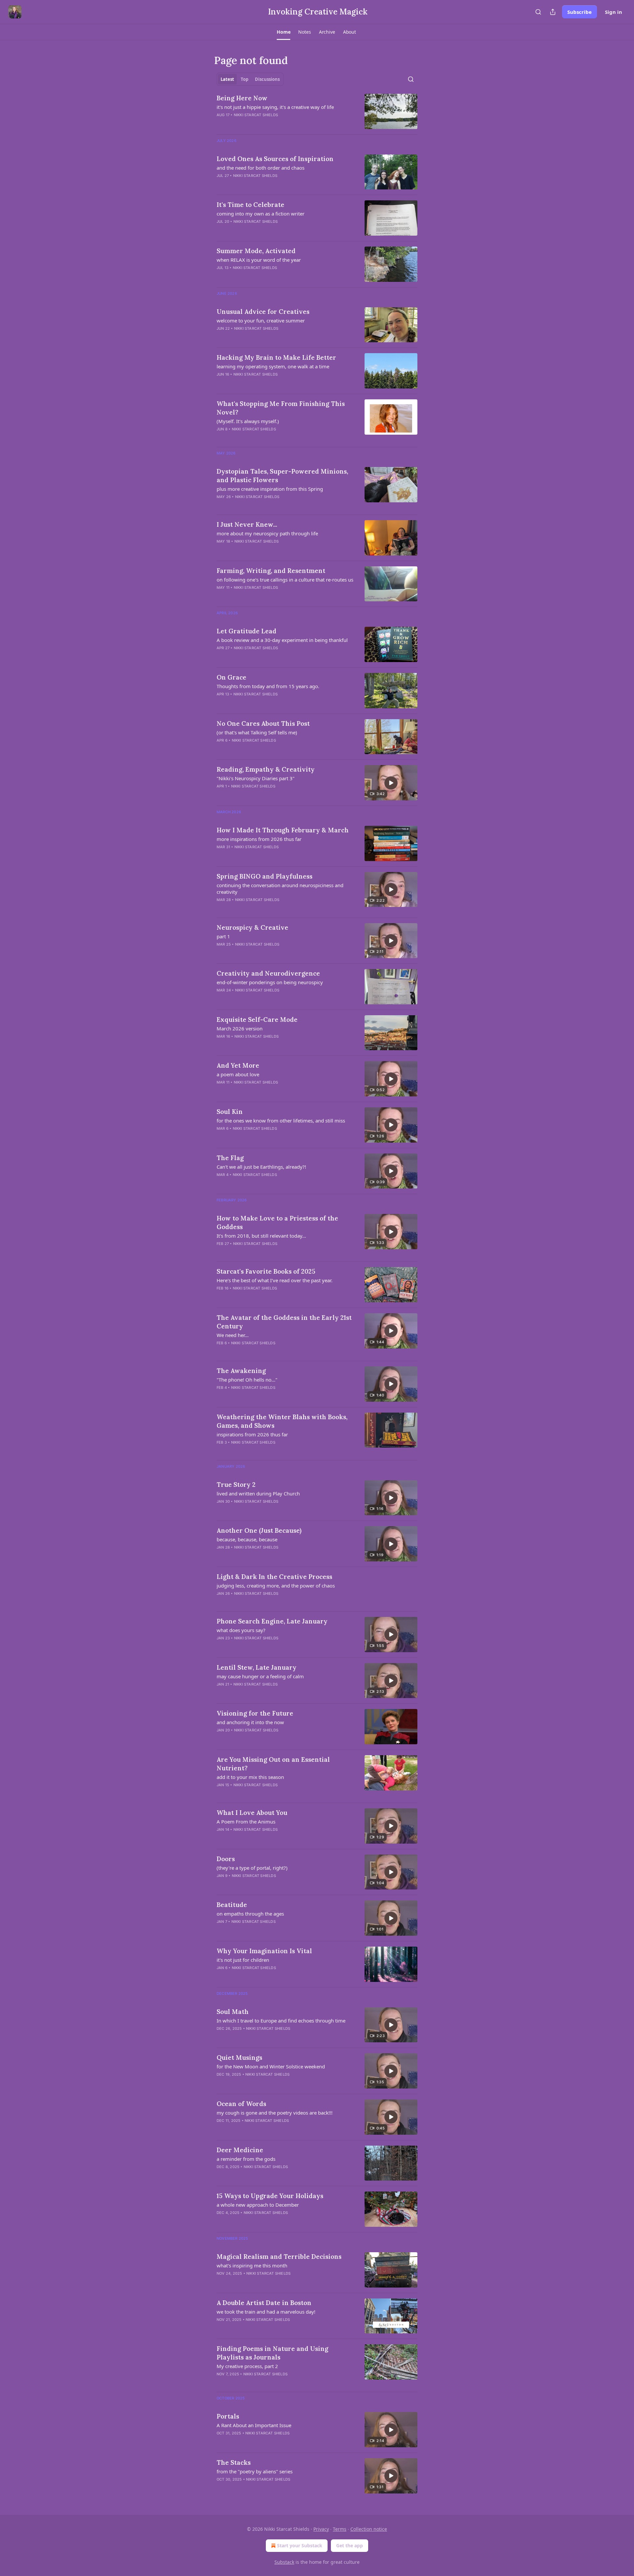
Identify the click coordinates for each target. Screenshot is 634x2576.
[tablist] (250, 79)
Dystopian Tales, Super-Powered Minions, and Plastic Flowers (282, 476)
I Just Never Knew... (247, 524)
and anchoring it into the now (250, 1722)
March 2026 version (240, 1028)
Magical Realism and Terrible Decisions (279, 2257)
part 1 (223, 936)
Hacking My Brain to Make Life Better (276, 357)
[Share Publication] (553, 12)
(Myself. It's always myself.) (248, 421)
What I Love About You (252, 1813)
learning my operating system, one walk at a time (273, 366)
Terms (340, 2529)
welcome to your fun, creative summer (261, 320)
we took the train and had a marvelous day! (266, 2312)
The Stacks (234, 2462)
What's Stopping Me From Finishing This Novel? (281, 408)
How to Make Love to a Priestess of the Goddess (277, 1222)
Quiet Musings (239, 2057)
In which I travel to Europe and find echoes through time (281, 2021)
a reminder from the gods (246, 2159)
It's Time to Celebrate (250, 205)
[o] (391, 783)
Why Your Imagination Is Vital (264, 1951)
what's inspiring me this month (252, 2265)
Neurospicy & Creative (252, 927)
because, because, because (247, 1539)
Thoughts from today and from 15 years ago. (268, 686)
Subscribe (580, 12)
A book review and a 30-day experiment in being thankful (282, 640)
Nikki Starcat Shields (256, 115)
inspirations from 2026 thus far (252, 1434)
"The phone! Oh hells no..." (247, 1380)
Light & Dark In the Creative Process (274, 1577)
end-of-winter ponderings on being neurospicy (270, 982)
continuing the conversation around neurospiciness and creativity (280, 888)
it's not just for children (243, 1960)
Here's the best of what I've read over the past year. (275, 1280)
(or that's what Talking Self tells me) (257, 732)
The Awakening (241, 1371)
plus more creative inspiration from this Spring (270, 489)
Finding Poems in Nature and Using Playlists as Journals (272, 2353)
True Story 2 (236, 1485)
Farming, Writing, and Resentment (271, 571)
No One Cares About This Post (263, 723)
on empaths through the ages (250, 1914)
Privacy (321, 2529)
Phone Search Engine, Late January (272, 1621)
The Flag (230, 1158)
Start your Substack (300, 2545)
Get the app (350, 2545)
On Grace (231, 677)
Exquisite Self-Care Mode (257, 1020)
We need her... (233, 1335)
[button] (283, 32)
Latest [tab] (227, 79)
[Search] (538, 12)
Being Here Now (242, 98)
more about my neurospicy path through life (267, 533)
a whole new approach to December (258, 2205)
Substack (284, 2562)
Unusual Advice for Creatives (263, 312)
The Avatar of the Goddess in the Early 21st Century (284, 1322)
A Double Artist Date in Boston (264, 2303)
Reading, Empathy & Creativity (266, 769)
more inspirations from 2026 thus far (259, 839)
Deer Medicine (240, 2150)
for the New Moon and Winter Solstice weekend (271, 2066)
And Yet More (238, 1065)
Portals (228, 2416)
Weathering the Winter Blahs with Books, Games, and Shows (282, 1421)
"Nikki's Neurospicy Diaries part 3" (256, 778)
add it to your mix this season (250, 1777)
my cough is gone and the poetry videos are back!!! (275, 2113)
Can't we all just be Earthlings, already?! (261, 1167)
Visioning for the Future (255, 1713)
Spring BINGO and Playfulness (264, 876)
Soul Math (233, 2012)
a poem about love (238, 1074)
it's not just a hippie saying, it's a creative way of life (275, 107)
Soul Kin (230, 1112)
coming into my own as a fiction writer (261, 214)
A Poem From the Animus (246, 1822)
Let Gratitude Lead (247, 631)
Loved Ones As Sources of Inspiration (275, 159)
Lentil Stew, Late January (257, 1667)
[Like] (221, 1396)
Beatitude (232, 1905)
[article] (317, 111)
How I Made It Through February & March (283, 830)
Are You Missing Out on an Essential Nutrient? (273, 1764)
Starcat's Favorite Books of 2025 (266, 1271)
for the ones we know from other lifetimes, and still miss (281, 1121)
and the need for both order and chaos (261, 168)
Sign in (614, 12)
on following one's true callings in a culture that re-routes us (285, 580)
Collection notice (369, 2529)
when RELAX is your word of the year (259, 260)
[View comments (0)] (267, 123)
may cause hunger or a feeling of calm (260, 1676)
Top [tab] (245, 79)
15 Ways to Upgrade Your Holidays (270, 2196)
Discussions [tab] (267, 79)
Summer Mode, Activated (256, 251)
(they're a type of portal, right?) (252, 1868)
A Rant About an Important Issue (254, 2425)
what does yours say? (241, 1630)
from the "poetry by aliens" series (255, 2471)
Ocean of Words (241, 2104)
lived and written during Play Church (258, 1493)
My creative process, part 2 (247, 2366)
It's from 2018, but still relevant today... (261, 1236)
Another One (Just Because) (259, 1530)
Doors (226, 1859)
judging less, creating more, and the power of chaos (276, 1586)
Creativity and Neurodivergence (268, 973)
